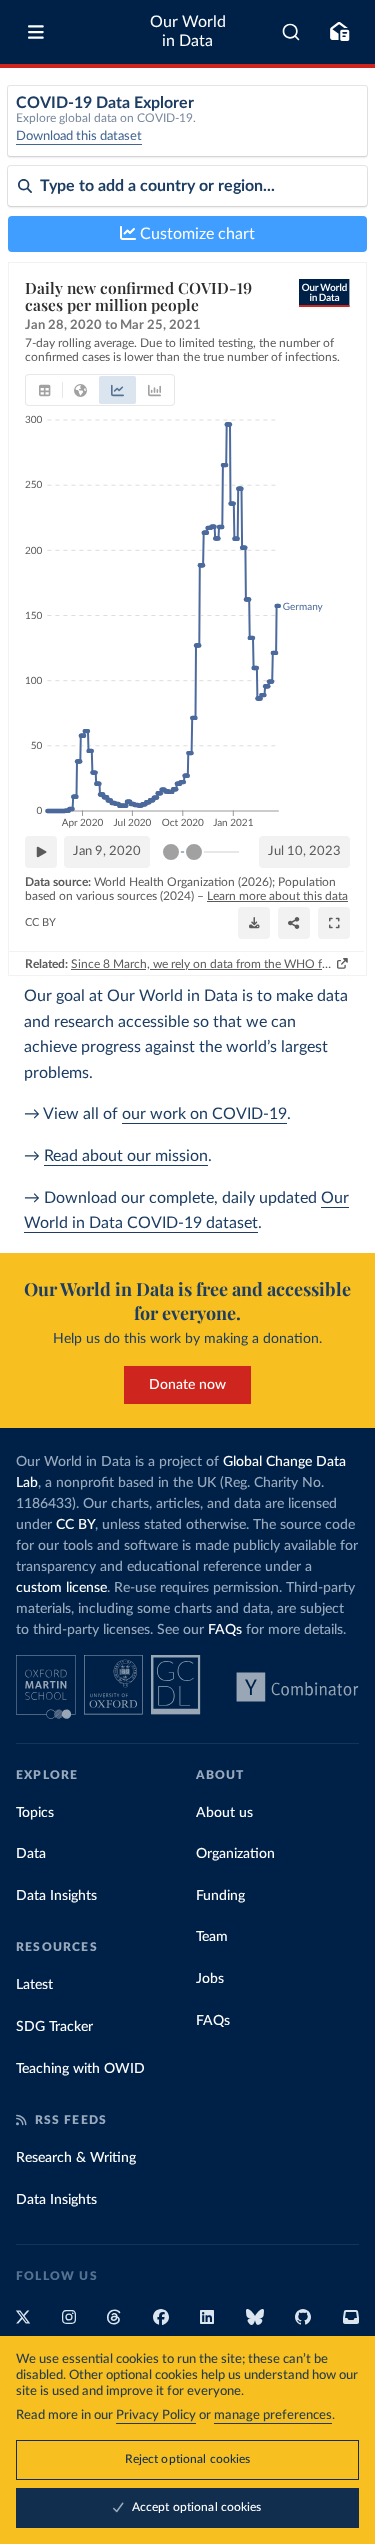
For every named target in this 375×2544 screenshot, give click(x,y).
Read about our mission (126, 1156)
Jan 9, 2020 (107, 851)
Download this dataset (79, 136)
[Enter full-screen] (334, 923)
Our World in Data (188, 31)
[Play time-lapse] (41, 852)
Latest (34, 1985)
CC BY (40, 922)
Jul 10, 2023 (304, 851)
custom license (61, 1588)
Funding (220, 1896)
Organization (235, 1854)
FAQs (225, 1630)
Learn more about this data (277, 896)
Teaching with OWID (80, 2069)
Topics (35, 1813)
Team (212, 1937)
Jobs (210, 1979)
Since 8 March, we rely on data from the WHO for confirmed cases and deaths (202, 964)
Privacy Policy (156, 2415)
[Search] (291, 32)
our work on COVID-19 (204, 1114)
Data (31, 1854)
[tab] (44, 390)
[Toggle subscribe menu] (339, 32)
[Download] (254, 923)
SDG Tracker (54, 2027)
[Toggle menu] (36, 32)
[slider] (171, 852)
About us (224, 1813)
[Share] (294, 923)
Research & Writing (76, 2158)
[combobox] (291, 32)
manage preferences (273, 2415)
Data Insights (56, 1896)
